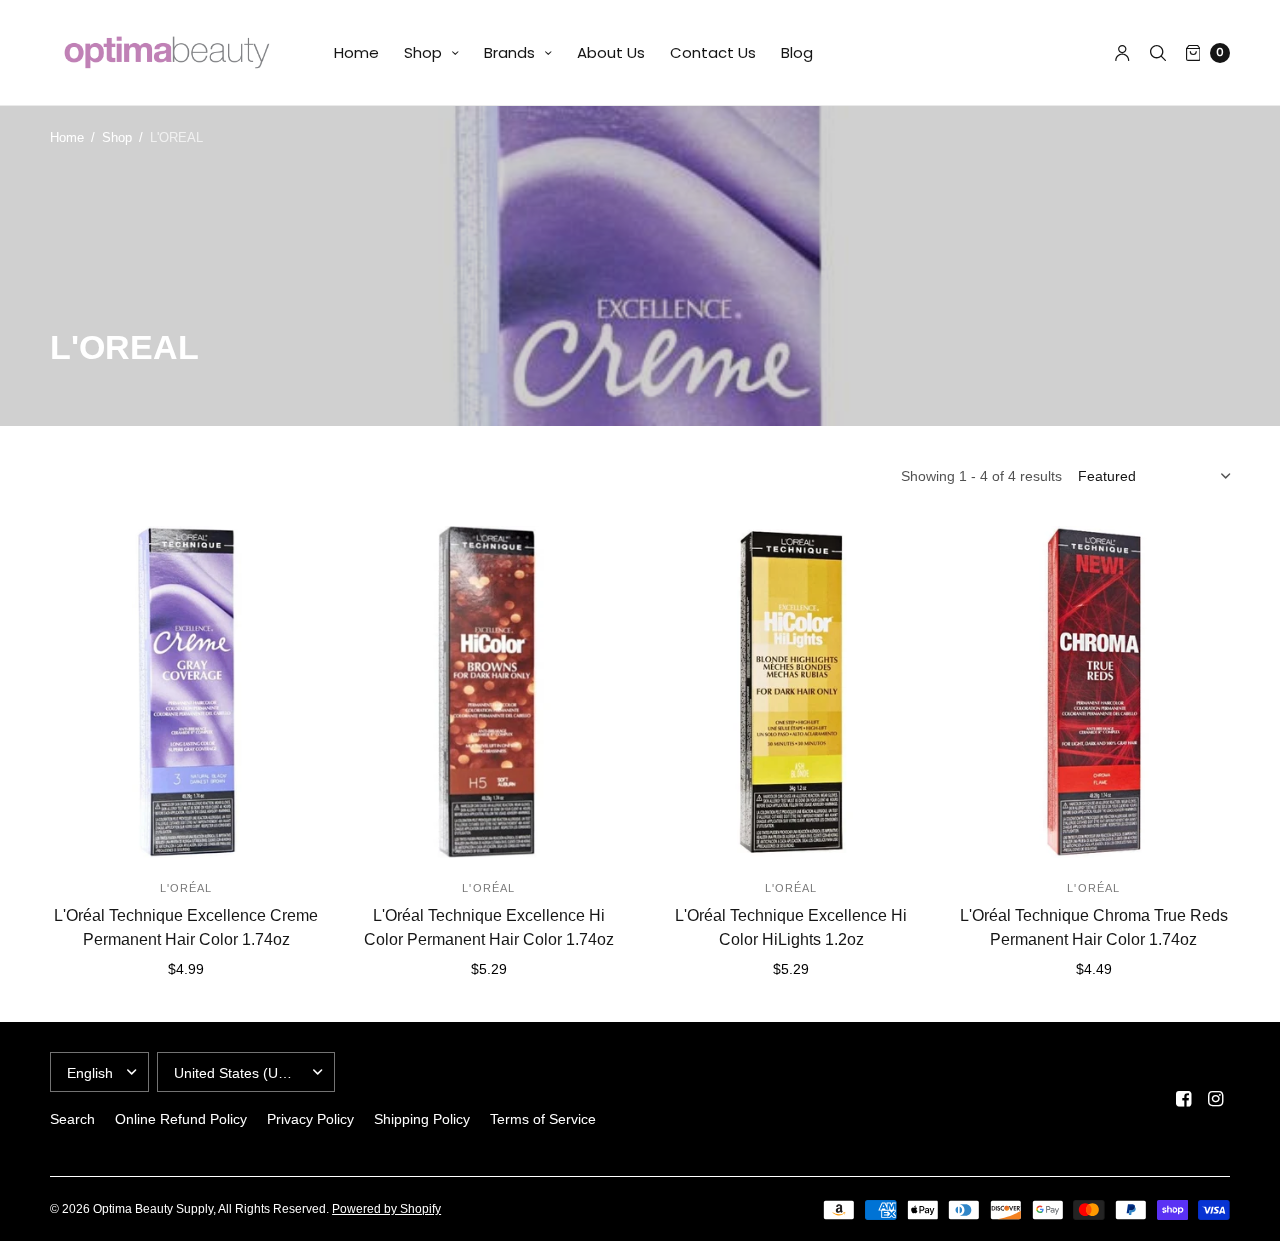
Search (72, 1119)
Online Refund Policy (181, 1119)
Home (356, 52)
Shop (423, 52)
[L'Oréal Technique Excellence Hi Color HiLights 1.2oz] (791, 692)
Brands (509, 52)
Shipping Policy (422, 1119)
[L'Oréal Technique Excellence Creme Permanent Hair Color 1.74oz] (186, 692)
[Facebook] (1184, 1099)
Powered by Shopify (386, 1209)
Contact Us (713, 52)
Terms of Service (543, 1119)
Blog (797, 52)
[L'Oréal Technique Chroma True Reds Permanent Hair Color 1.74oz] (1094, 692)
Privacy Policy (310, 1119)
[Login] (1122, 53)
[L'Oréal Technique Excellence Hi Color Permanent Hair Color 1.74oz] (489, 692)
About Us (611, 52)
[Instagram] (1216, 1099)
